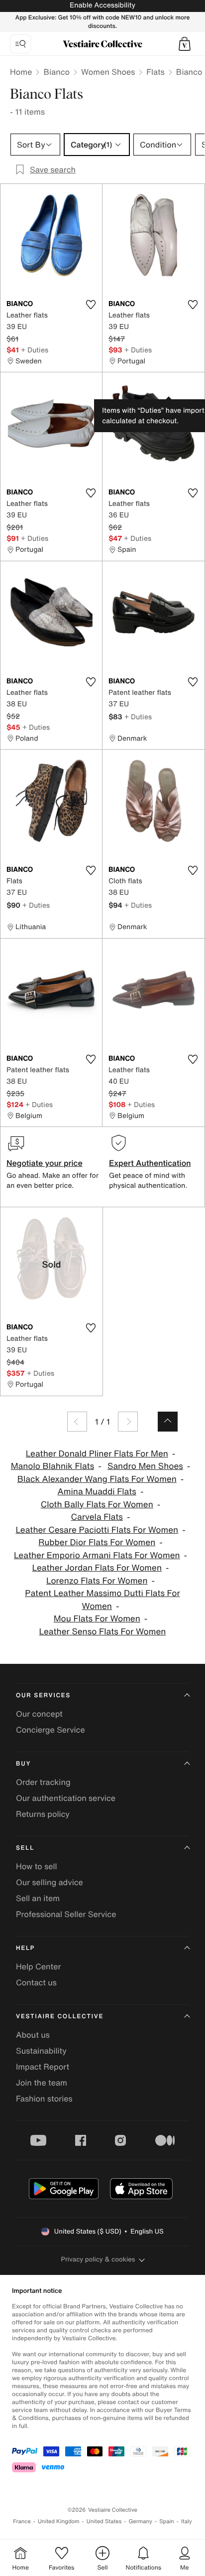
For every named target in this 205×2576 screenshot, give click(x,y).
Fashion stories (44, 2098)
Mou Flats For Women (97, 1619)
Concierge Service (51, 1730)
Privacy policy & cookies (98, 2259)
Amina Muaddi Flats (97, 1492)
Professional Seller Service (66, 1914)
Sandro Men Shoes (145, 1466)
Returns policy (43, 1814)
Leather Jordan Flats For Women (97, 1568)
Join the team (42, 2083)
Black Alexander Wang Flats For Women (97, 1479)
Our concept (39, 1714)
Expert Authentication (150, 1163)
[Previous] (77, 1422)
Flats (155, 72)
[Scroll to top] (168, 1422)
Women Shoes (108, 72)
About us (33, 2035)
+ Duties (35, 350)
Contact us (36, 1982)
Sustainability (41, 2051)
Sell (25, 1848)
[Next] (128, 1422)
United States (104, 2521)
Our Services (43, 1695)
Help (25, 1948)
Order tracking (43, 1782)
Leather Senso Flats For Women (103, 1632)
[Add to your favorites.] (91, 305)
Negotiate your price (45, 1163)
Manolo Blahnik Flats (53, 1466)
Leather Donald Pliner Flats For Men (97, 1454)
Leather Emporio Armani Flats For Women (97, 1555)
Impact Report (43, 2067)
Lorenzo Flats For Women (97, 1581)
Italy (187, 2521)
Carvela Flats (97, 1517)
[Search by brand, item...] (20, 44)
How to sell (37, 1866)
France (22, 2521)
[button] (185, 44)
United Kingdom (59, 2521)
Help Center (38, 1966)
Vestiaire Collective (60, 2016)
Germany (140, 2521)
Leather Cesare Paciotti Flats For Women (97, 1530)
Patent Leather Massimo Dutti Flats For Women (102, 1600)
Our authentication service (66, 1798)
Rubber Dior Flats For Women (97, 1542)
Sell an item (38, 1898)
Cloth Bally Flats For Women (97, 1505)
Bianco (56, 72)
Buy (23, 1764)
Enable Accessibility (102, 5)
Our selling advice (50, 1882)
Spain (167, 2521)
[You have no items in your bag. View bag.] (185, 44)
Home (21, 72)
